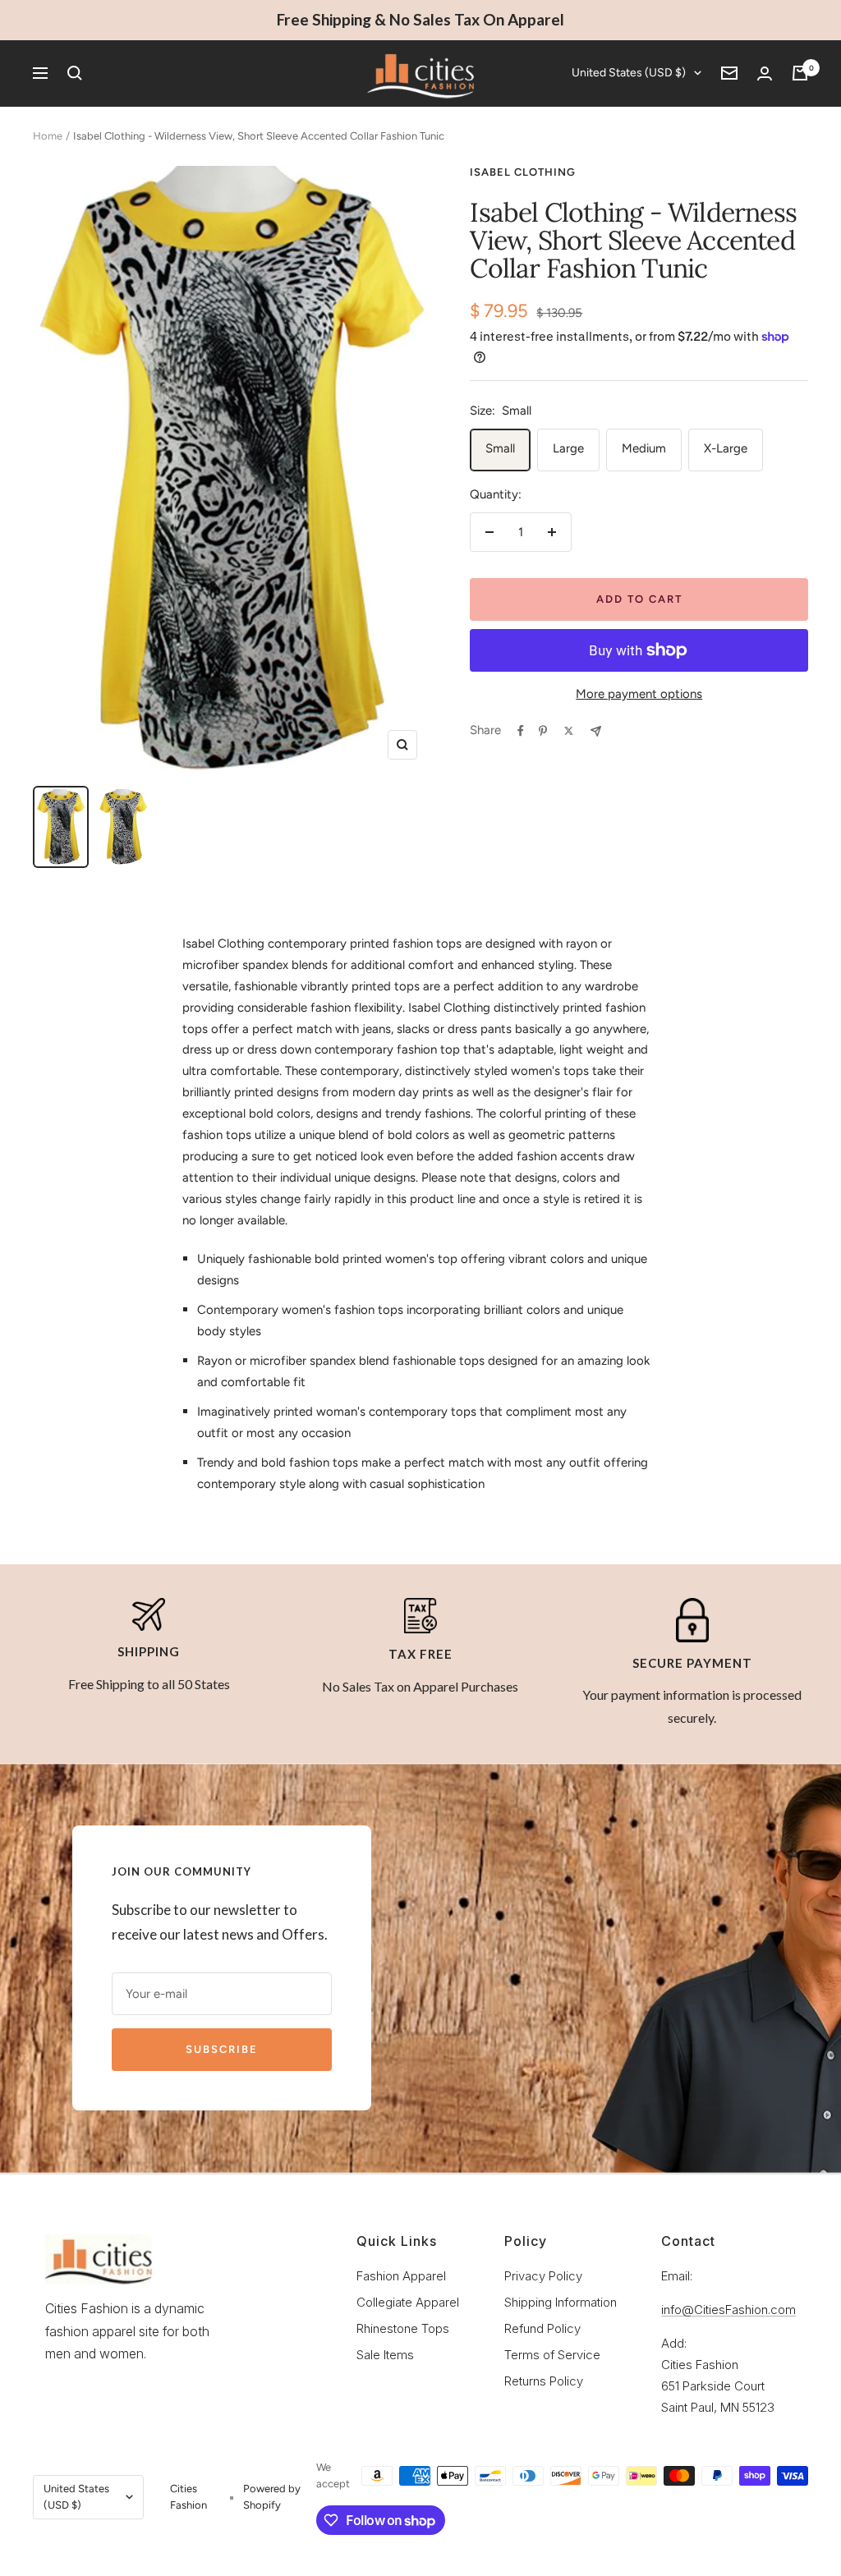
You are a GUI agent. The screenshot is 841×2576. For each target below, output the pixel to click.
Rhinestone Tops (403, 2328)
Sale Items (385, 2355)
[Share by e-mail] (596, 731)
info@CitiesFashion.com (728, 2310)
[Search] (75, 73)
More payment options (639, 694)
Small (500, 448)
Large (568, 448)
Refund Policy (542, 2328)
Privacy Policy (543, 2276)
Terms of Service (552, 2355)
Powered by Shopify (272, 2497)
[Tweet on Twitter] (569, 731)
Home (48, 136)
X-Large (726, 448)
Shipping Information (561, 2302)
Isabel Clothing (523, 172)
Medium (644, 448)
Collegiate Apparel (408, 2302)
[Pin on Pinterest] (543, 731)
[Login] (765, 73)
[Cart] (800, 73)
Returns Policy (544, 2381)
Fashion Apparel (401, 2276)
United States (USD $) (629, 73)
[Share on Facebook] (521, 731)
